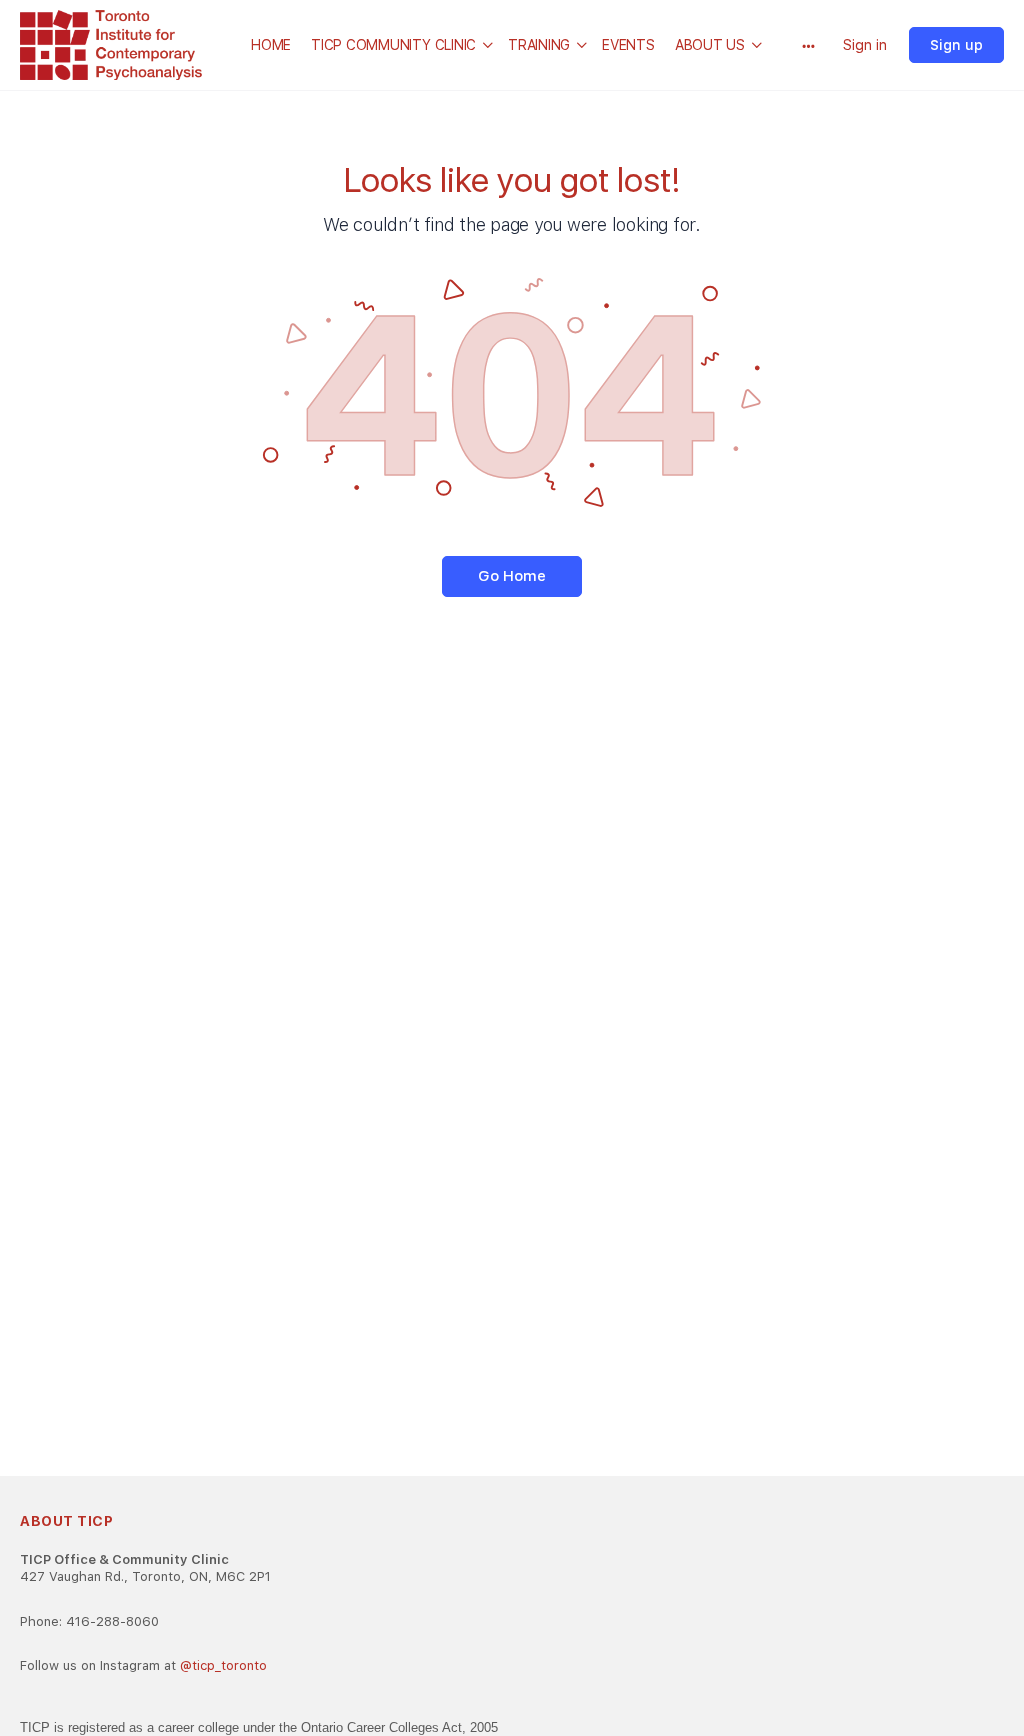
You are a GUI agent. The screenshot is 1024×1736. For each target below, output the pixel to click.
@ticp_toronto (223, 1665)
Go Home (512, 576)
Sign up (956, 45)
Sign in (865, 45)
